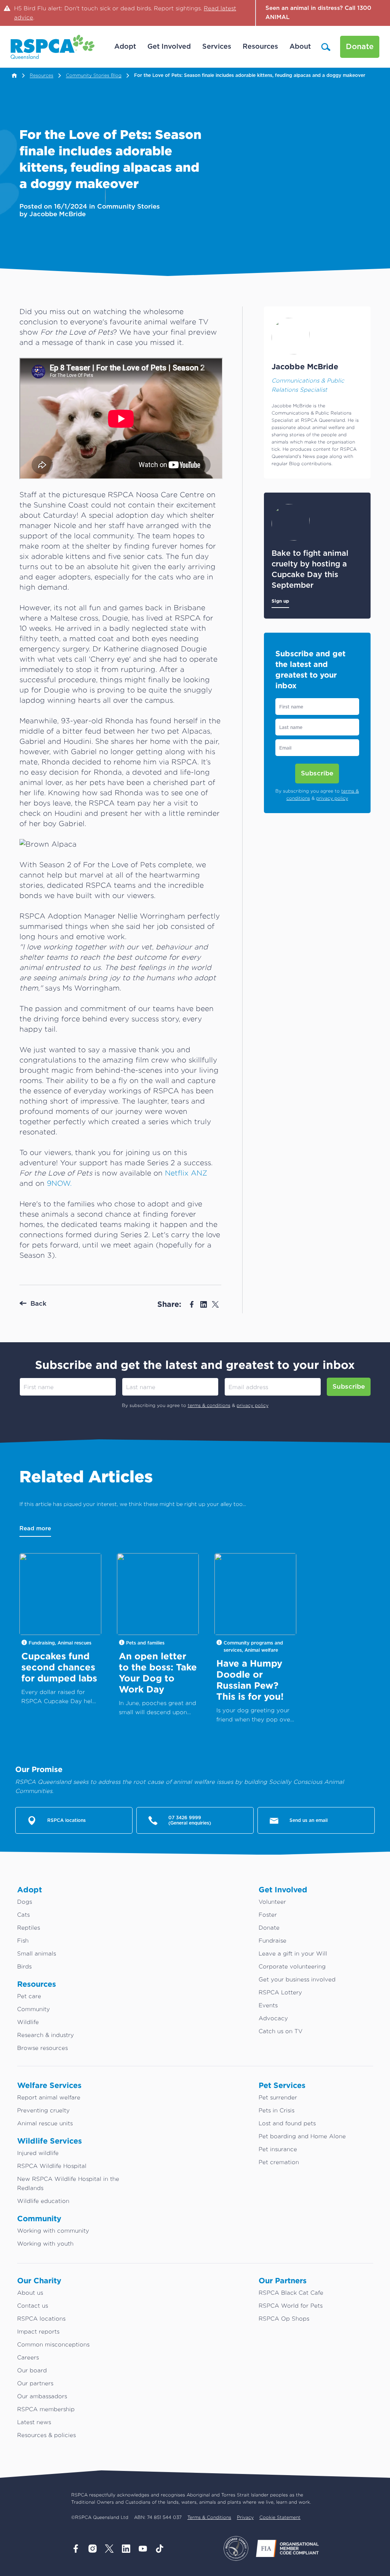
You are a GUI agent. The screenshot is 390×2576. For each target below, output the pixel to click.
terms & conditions (209, 1405)
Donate (360, 47)
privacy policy (332, 798)
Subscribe (317, 773)
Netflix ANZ (186, 1173)
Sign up (280, 601)
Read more (35, 1529)
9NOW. (59, 1183)
